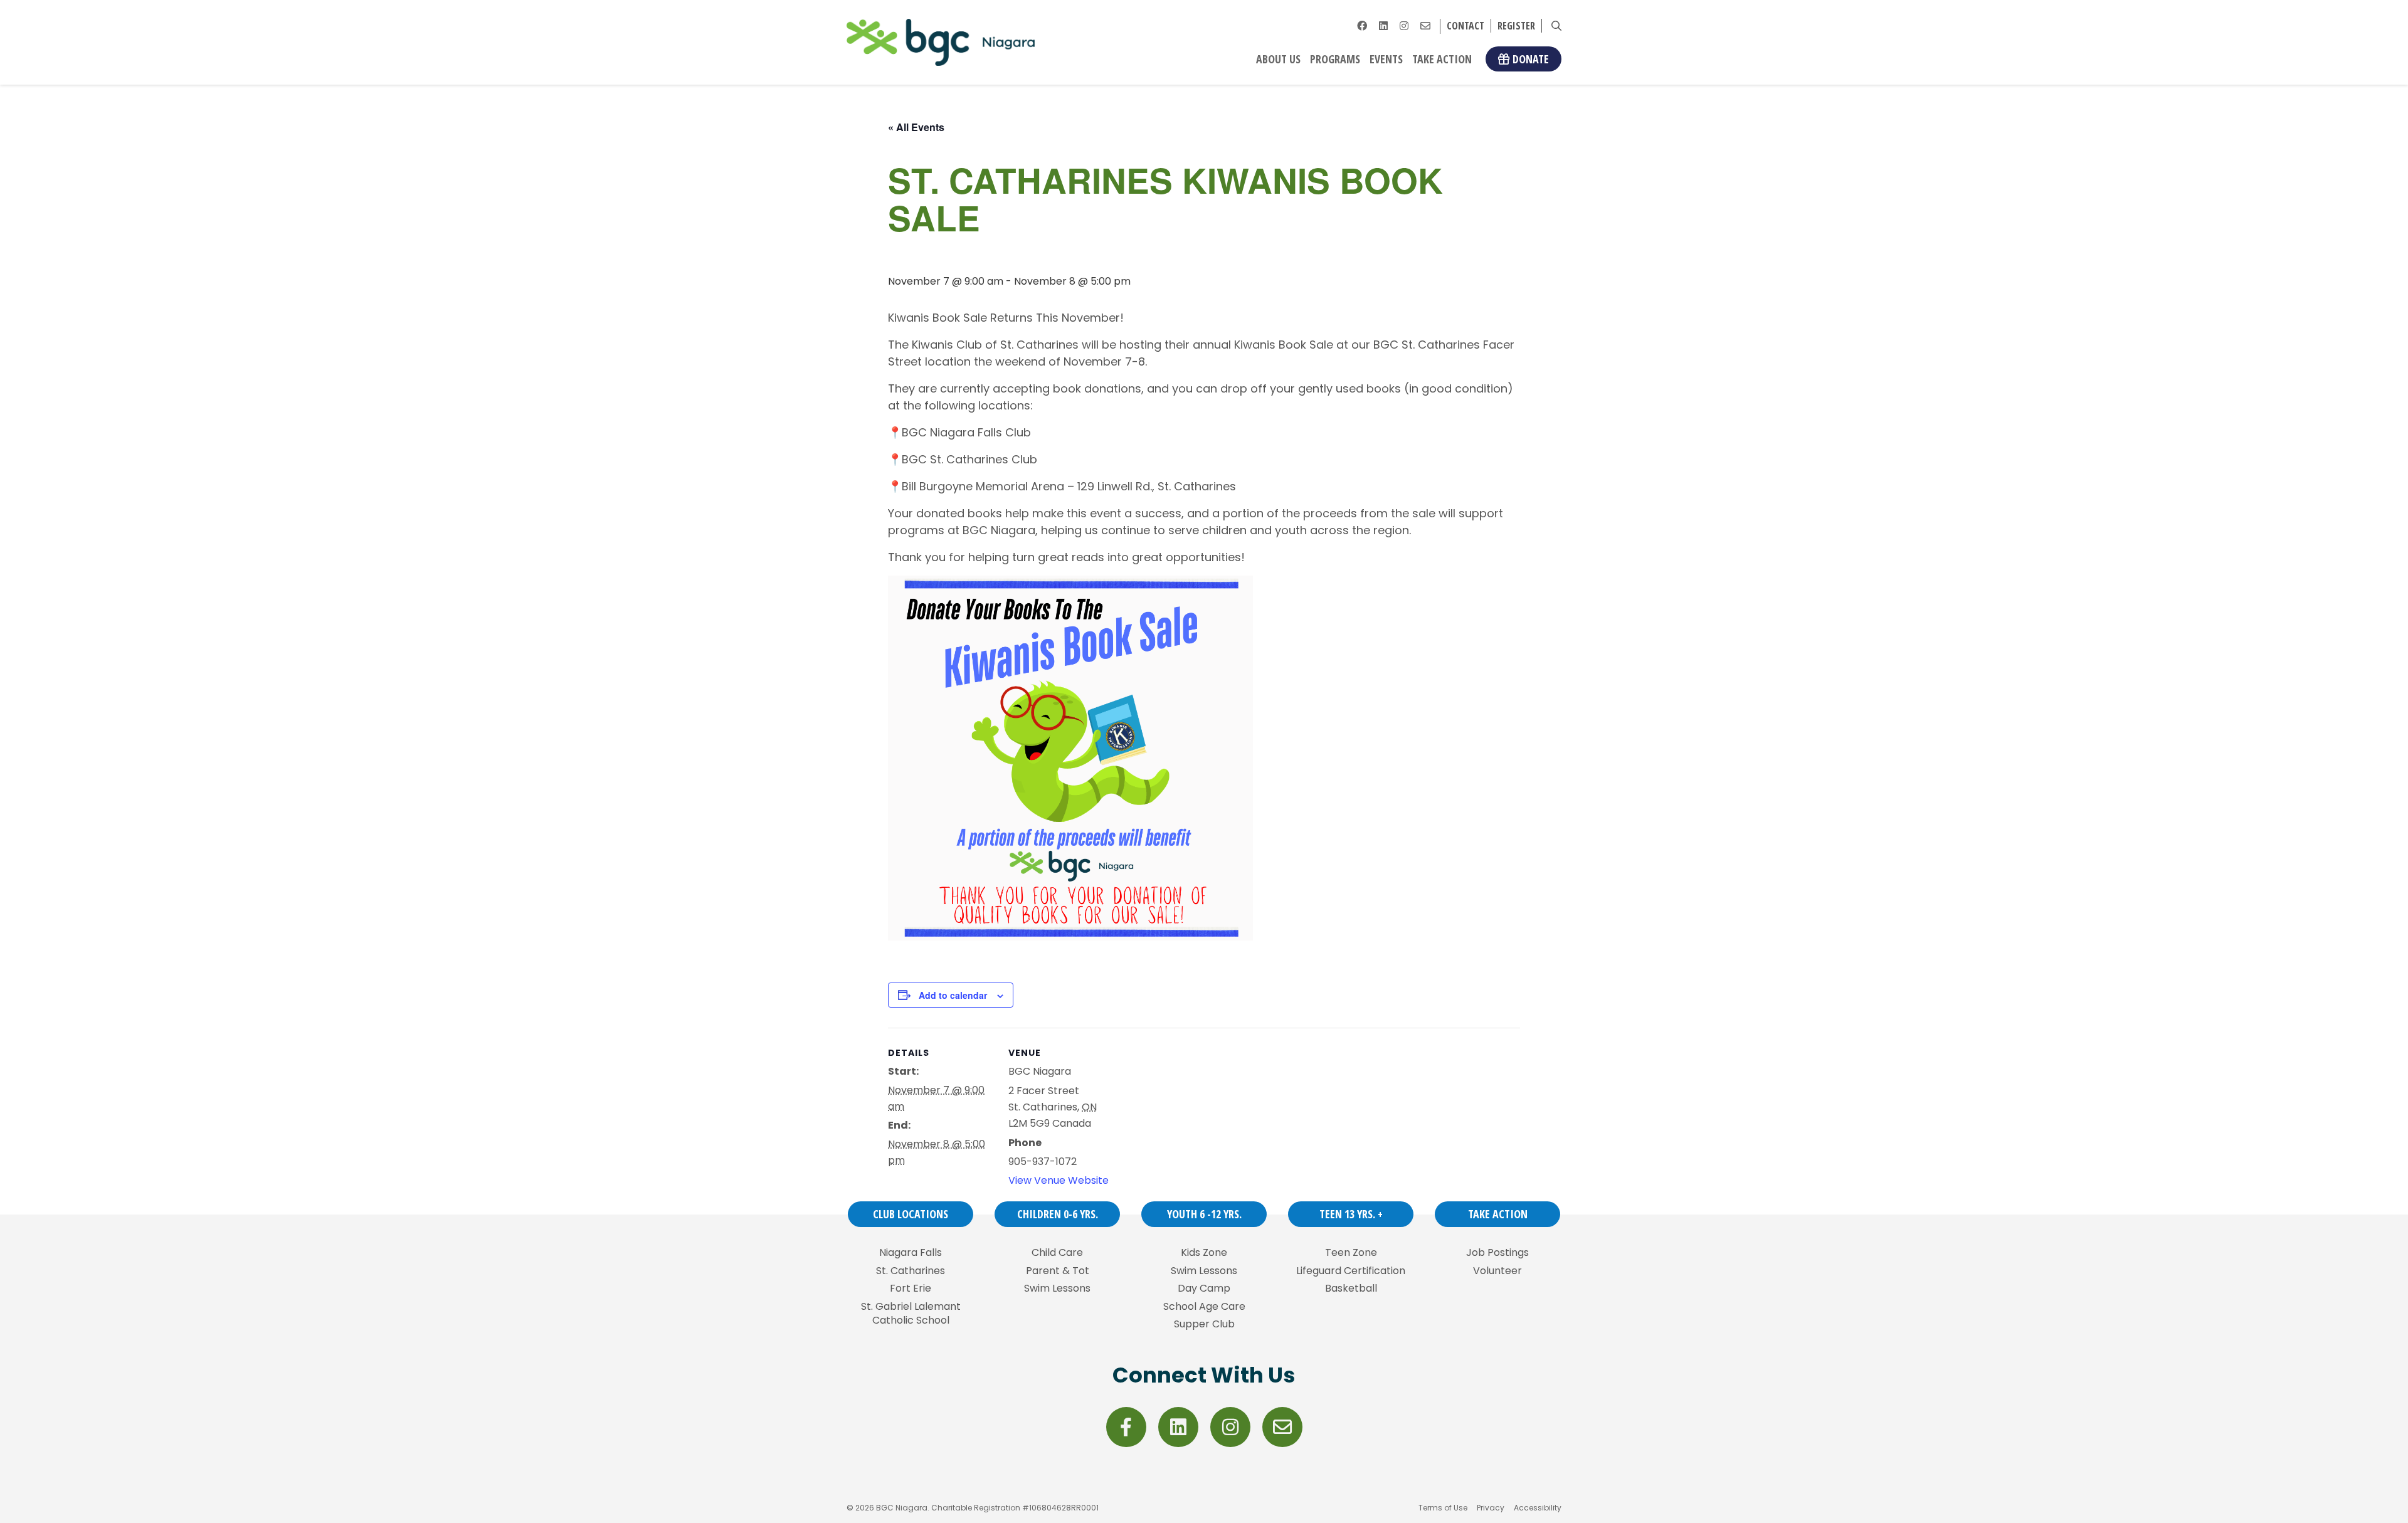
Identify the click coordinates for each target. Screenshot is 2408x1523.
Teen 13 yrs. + (1351, 1214)
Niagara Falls (911, 1253)
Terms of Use (1443, 1508)
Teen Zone (1351, 1253)
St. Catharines (911, 1271)
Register (1516, 26)
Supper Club (1204, 1324)
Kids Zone (1204, 1253)
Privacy (1491, 1508)
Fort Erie (911, 1288)
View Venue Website (1059, 1180)
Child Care (1057, 1253)
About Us (1278, 59)
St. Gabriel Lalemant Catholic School (911, 1314)
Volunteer (1497, 1271)
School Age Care (1204, 1307)
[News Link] (1425, 26)
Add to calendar (953, 995)
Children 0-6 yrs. (1058, 1214)
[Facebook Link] (1362, 26)
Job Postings (1497, 1253)
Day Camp (1204, 1288)
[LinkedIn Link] (1383, 26)
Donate (1531, 59)
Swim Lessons (1057, 1288)
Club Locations (911, 1214)
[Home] (941, 42)
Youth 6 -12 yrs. (1204, 1214)
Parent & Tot (1058, 1271)
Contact (1465, 26)
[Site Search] (1556, 26)
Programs (1335, 59)
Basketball (1351, 1288)
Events (1386, 59)
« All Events (916, 127)
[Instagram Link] (1404, 26)
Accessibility (1538, 1508)
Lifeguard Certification (1351, 1271)
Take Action (1442, 59)
